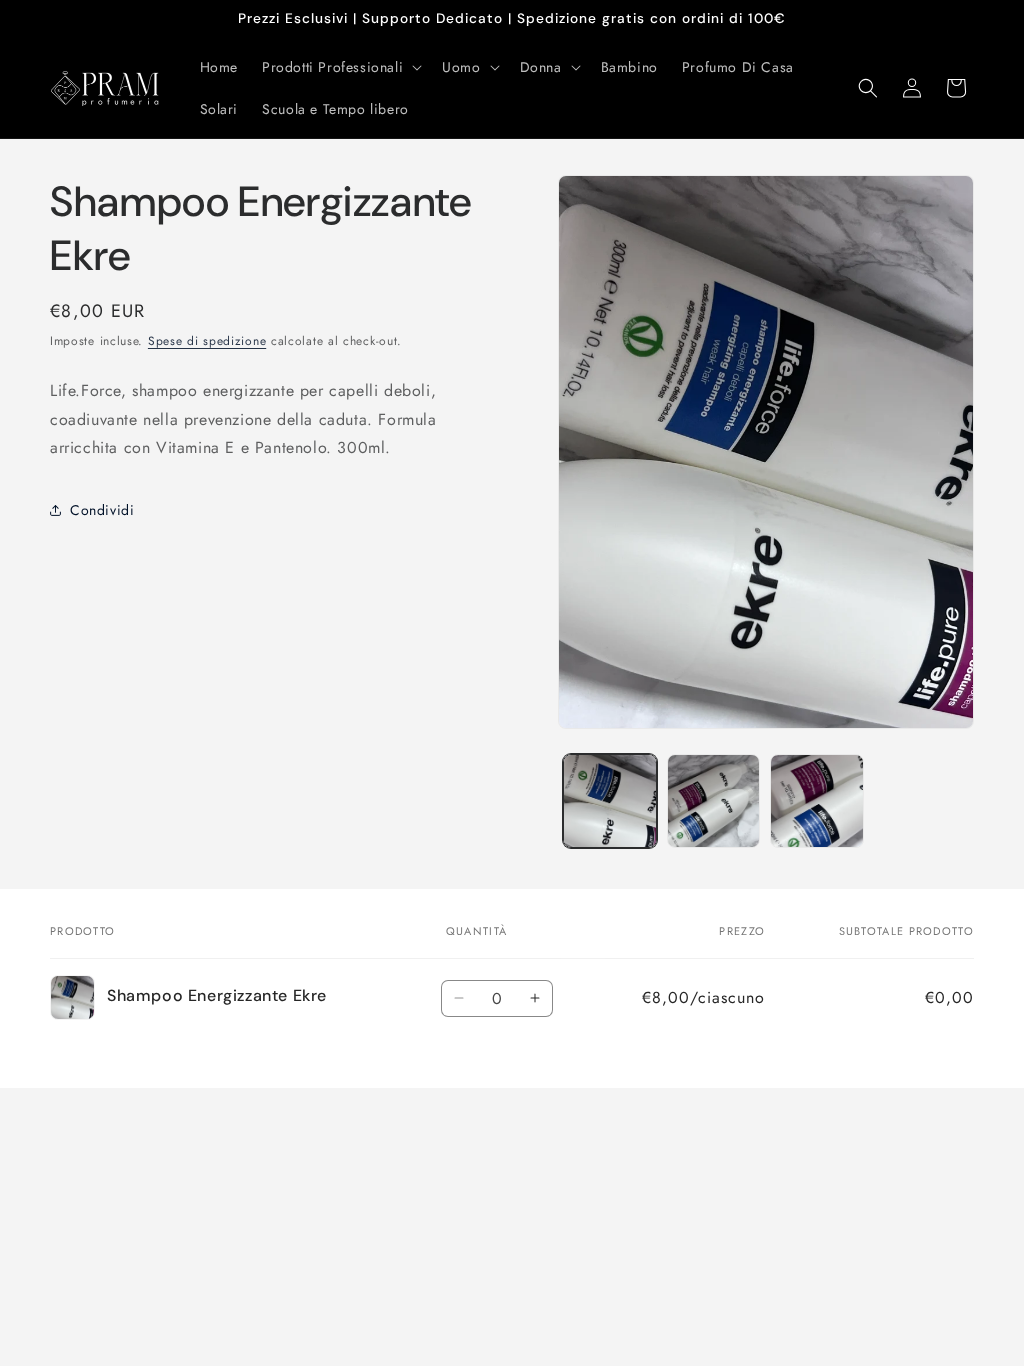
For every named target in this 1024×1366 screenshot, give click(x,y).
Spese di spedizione (207, 341)
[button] (340, 67)
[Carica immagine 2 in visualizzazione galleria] (713, 800)
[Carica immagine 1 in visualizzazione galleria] (609, 800)
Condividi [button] (102, 510)
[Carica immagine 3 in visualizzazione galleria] (816, 800)
